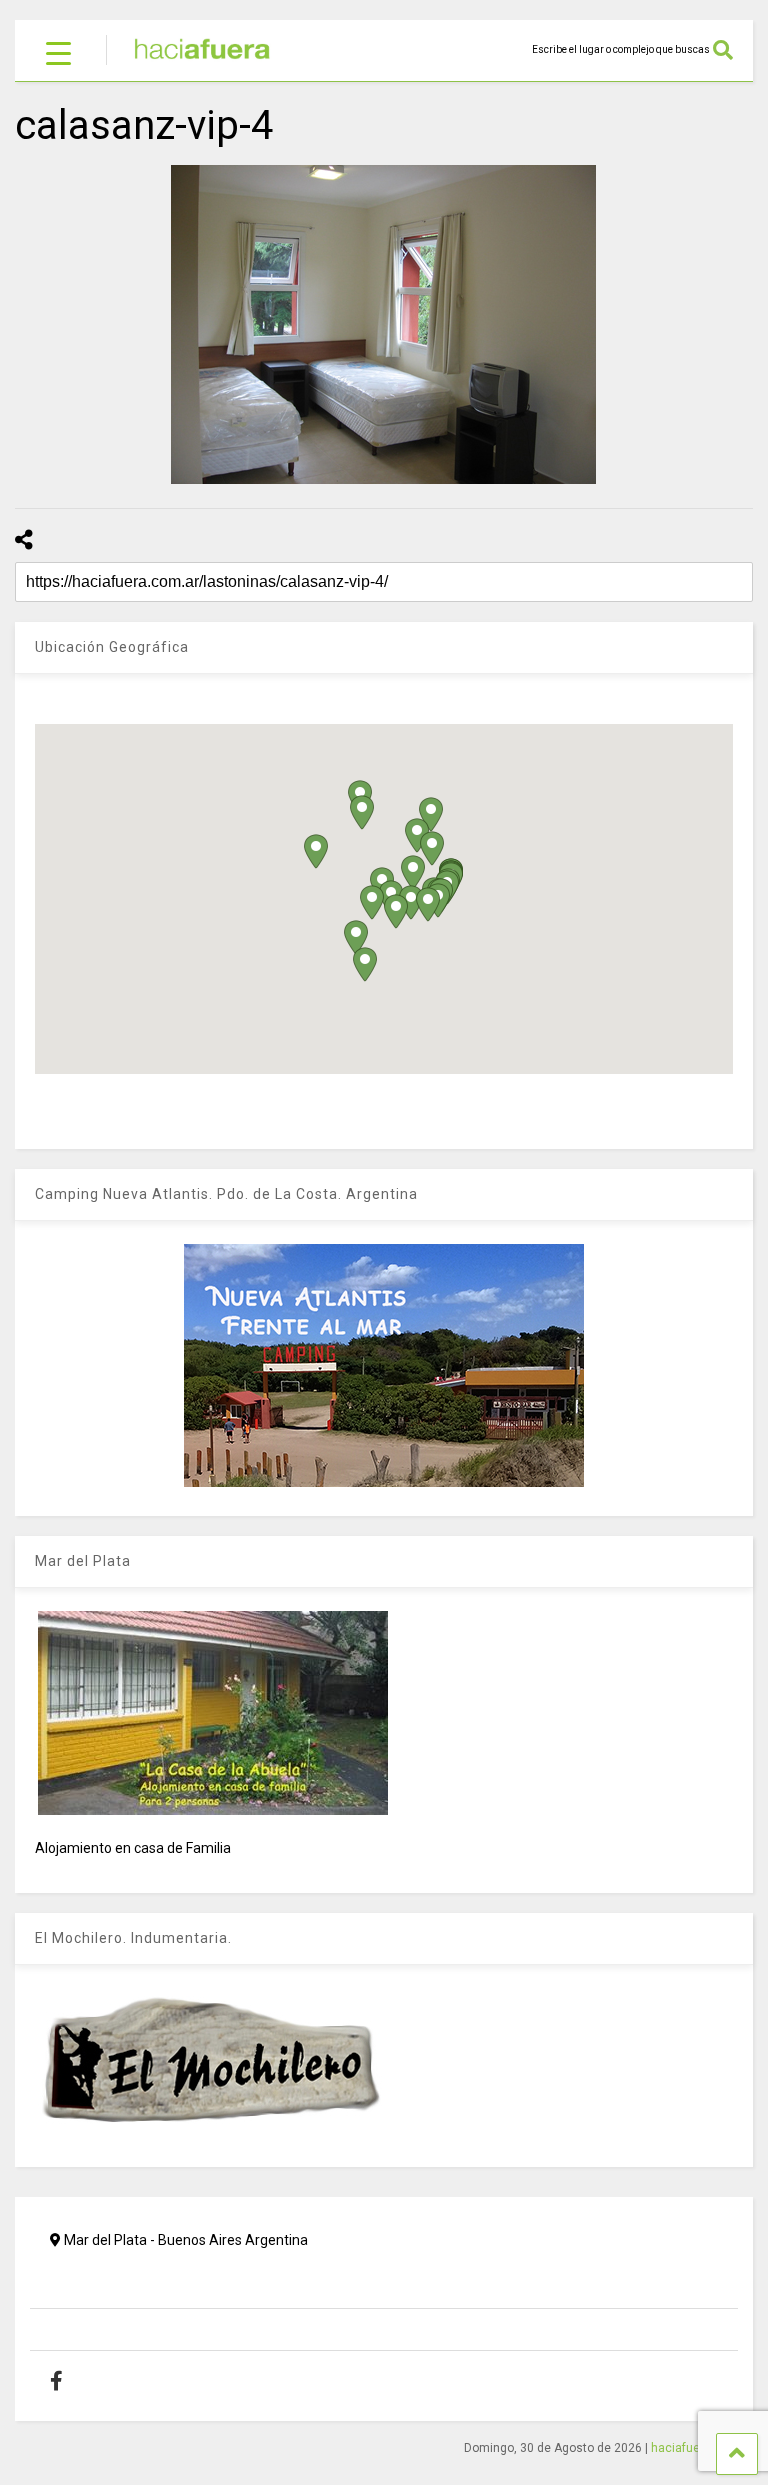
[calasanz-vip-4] (384, 324)
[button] (372, 902)
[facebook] (71, 2381)
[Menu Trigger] (58, 52)
